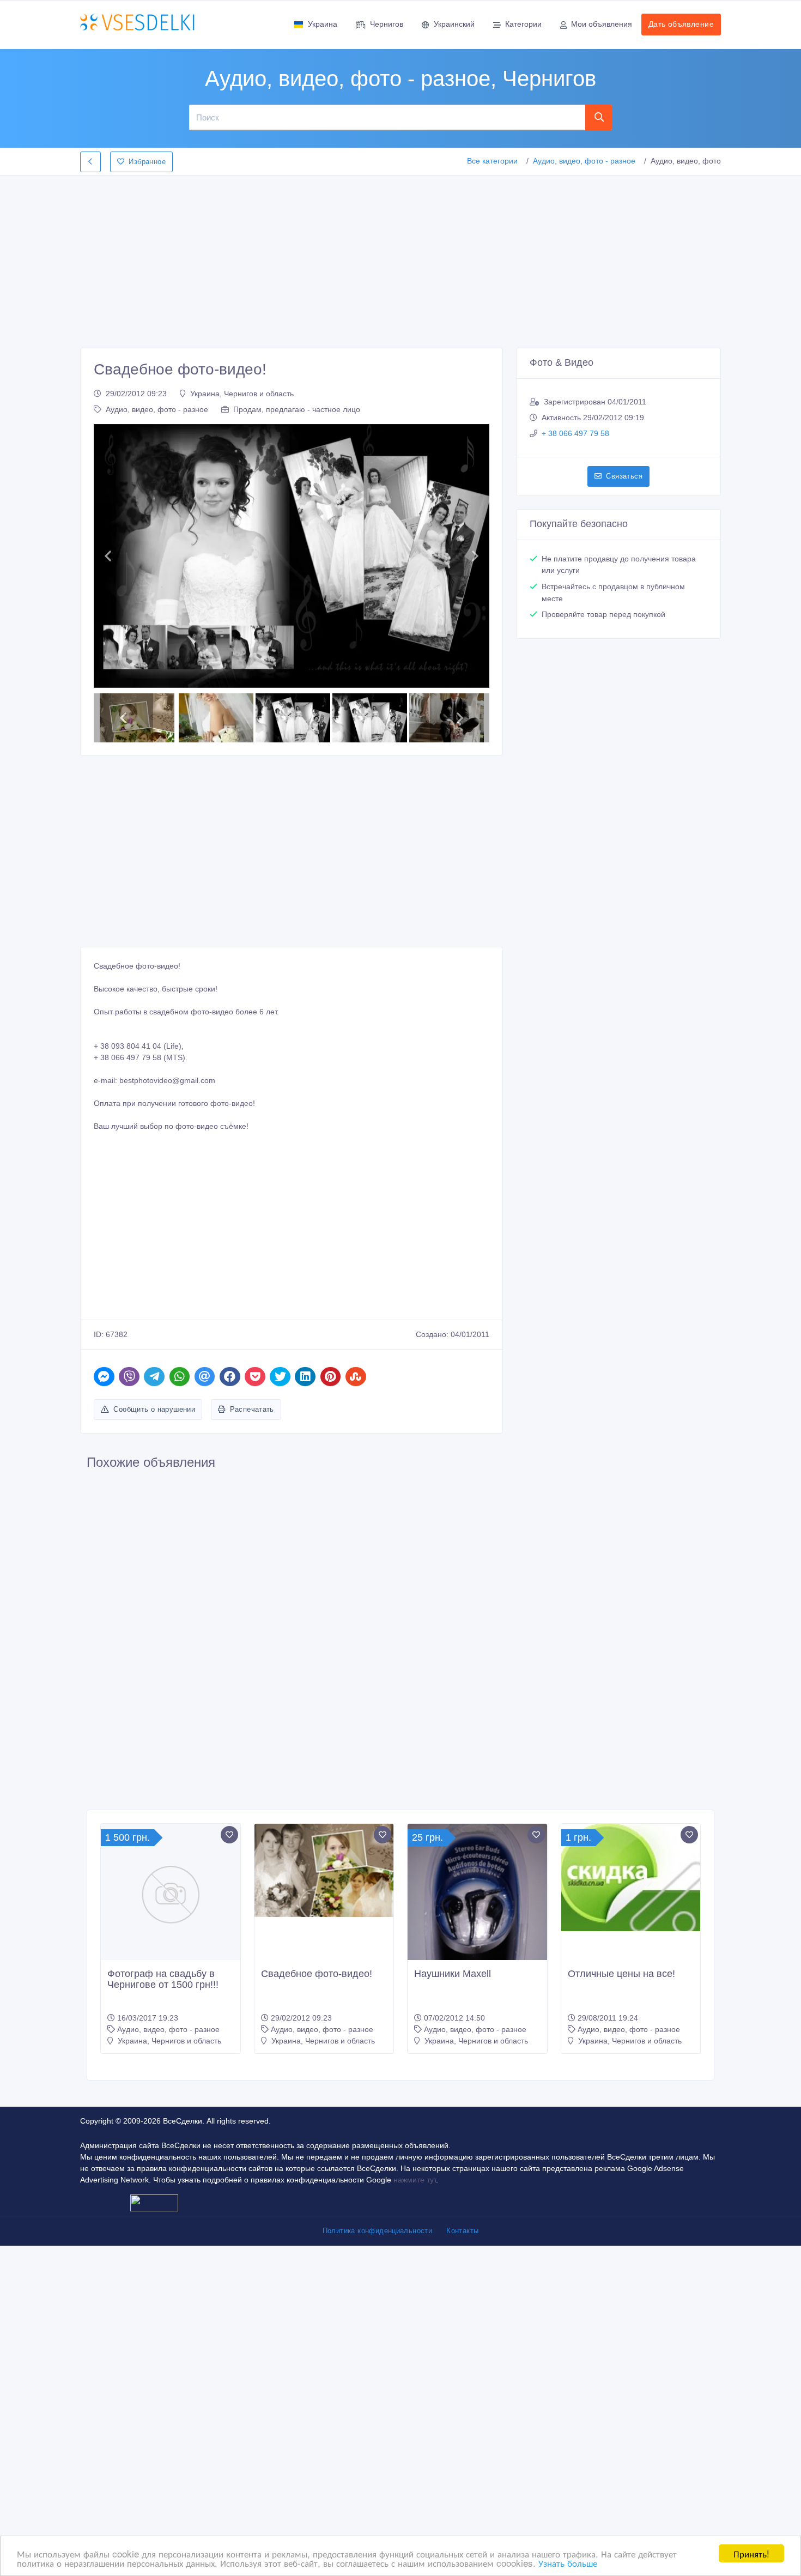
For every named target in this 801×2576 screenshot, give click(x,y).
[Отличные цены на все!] (631, 1877)
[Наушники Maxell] (477, 1917)
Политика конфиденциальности (378, 2231)
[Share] (104, 1377)
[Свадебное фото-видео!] (324, 1870)
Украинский (454, 24)
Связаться (624, 476)
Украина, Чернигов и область (242, 394)
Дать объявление (681, 24)
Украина (323, 24)
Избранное (147, 162)
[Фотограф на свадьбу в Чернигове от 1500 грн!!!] (171, 1894)
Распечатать (252, 1409)
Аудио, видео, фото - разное (584, 161)
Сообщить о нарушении (154, 1409)
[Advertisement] (400, 258)
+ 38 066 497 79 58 (575, 433)
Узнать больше (568, 2563)
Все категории (492, 161)
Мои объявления (602, 24)
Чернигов (387, 24)
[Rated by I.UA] (154, 2203)
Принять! (751, 2553)
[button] (108, 556)
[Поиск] (599, 117)
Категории (523, 24)
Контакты (462, 2231)
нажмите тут (415, 2180)
